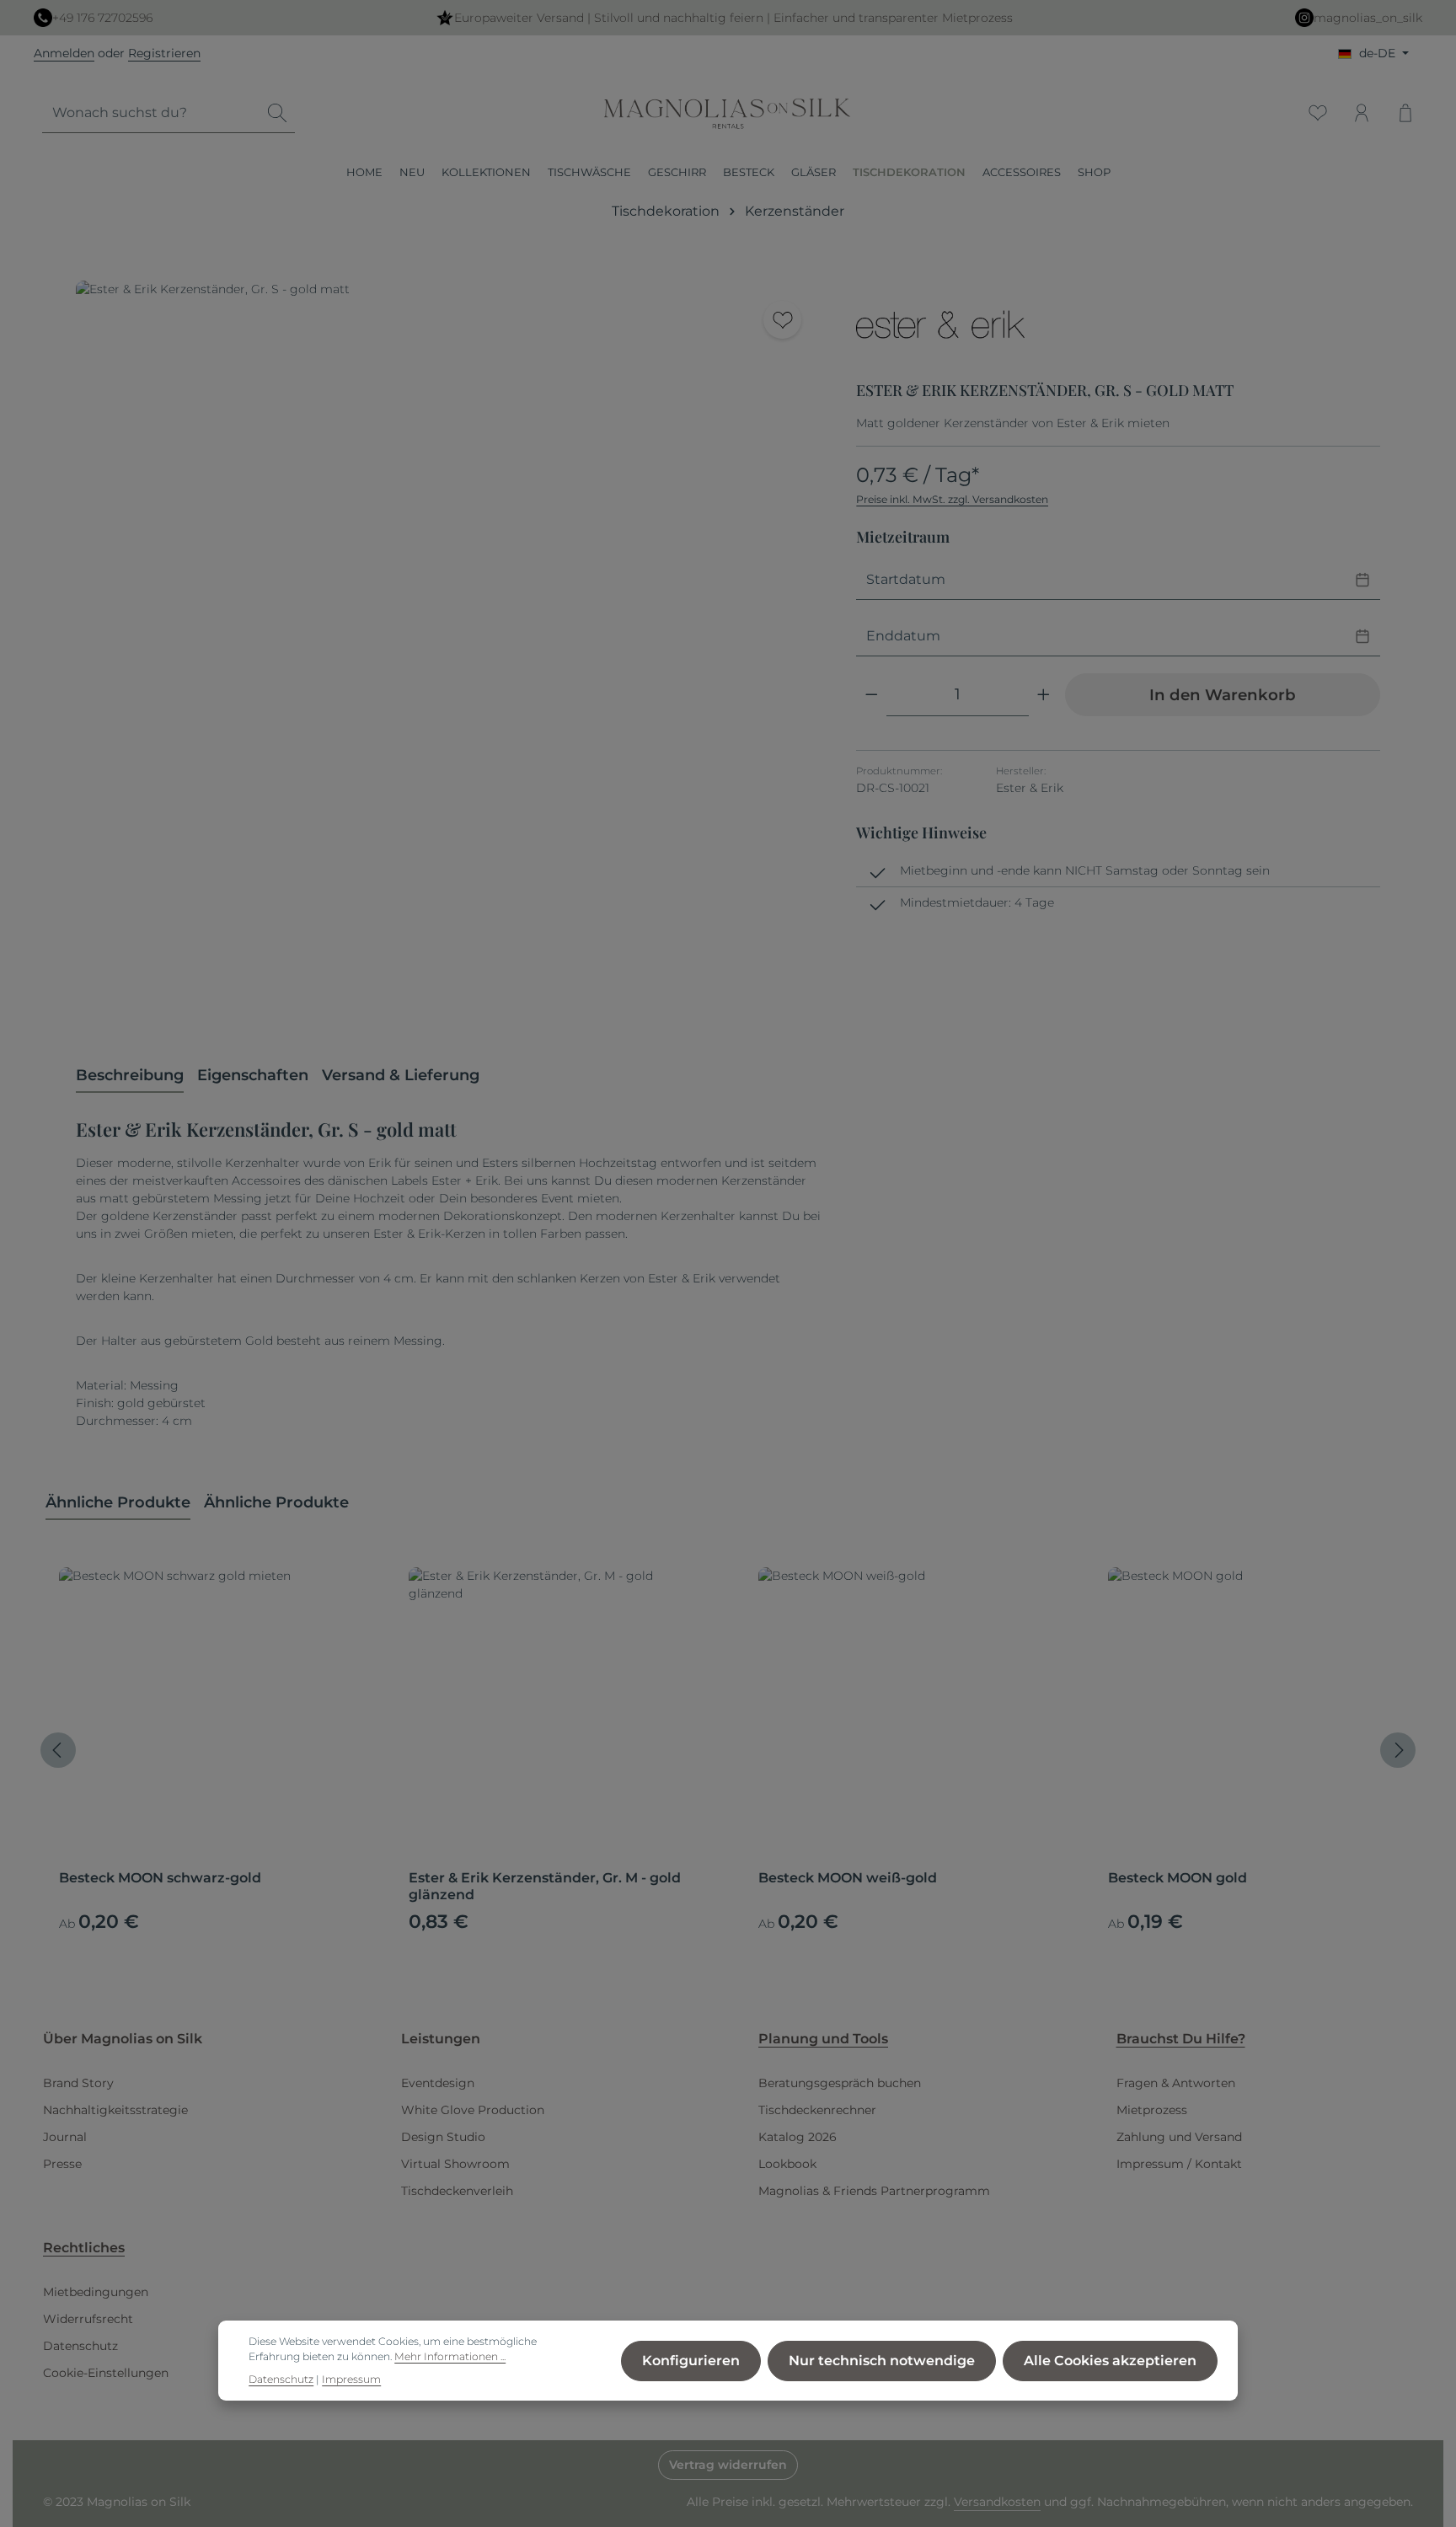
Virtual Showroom (455, 2164)
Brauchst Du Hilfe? (1181, 2039)
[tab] (130, 1076)
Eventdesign (438, 2083)
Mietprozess (1152, 2110)
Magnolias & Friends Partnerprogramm (874, 2191)
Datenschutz (80, 2346)
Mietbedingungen (96, 2292)
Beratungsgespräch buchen (840, 2083)
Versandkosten (997, 2502)
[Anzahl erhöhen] (1044, 695)
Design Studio (443, 2137)
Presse (62, 2164)
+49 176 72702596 (102, 18)
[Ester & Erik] (940, 324)
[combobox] (151, 113)
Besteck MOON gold (1178, 1878)
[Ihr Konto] (1362, 113)
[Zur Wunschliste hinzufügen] (782, 320)
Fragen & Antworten (1176, 2083)
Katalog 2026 (798, 2137)
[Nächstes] (1398, 1750)
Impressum (351, 2379)
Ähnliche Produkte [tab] (118, 1502)
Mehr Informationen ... (450, 2356)
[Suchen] (277, 113)
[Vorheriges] (58, 1750)
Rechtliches (84, 2248)
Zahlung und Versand (1179, 2137)
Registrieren (164, 53)
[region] (449, 653)
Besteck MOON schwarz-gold (160, 1878)
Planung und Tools (823, 2039)
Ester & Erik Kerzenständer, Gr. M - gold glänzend (545, 1886)
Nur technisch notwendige (882, 2361)
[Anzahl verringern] (872, 695)
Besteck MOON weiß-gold (848, 1878)
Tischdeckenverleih (457, 2191)
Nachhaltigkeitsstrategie (115, 2110)
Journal (65, 2137)
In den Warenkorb (1223, 695)
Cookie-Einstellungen (106, 2373)
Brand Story (78, 2083)
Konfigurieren (691, 2361)
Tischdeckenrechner (817, 2110)
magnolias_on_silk (1368, 18)
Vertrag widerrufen (728, 2465)
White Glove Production (473, 2110)
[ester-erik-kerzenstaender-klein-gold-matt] (449, 653)
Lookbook (787, 2164)
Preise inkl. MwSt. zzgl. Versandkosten (952, 499)
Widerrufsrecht (88, 2319)
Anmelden (64, 53)
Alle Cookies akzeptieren (1110, 2361)
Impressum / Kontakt (1179, 2164)
